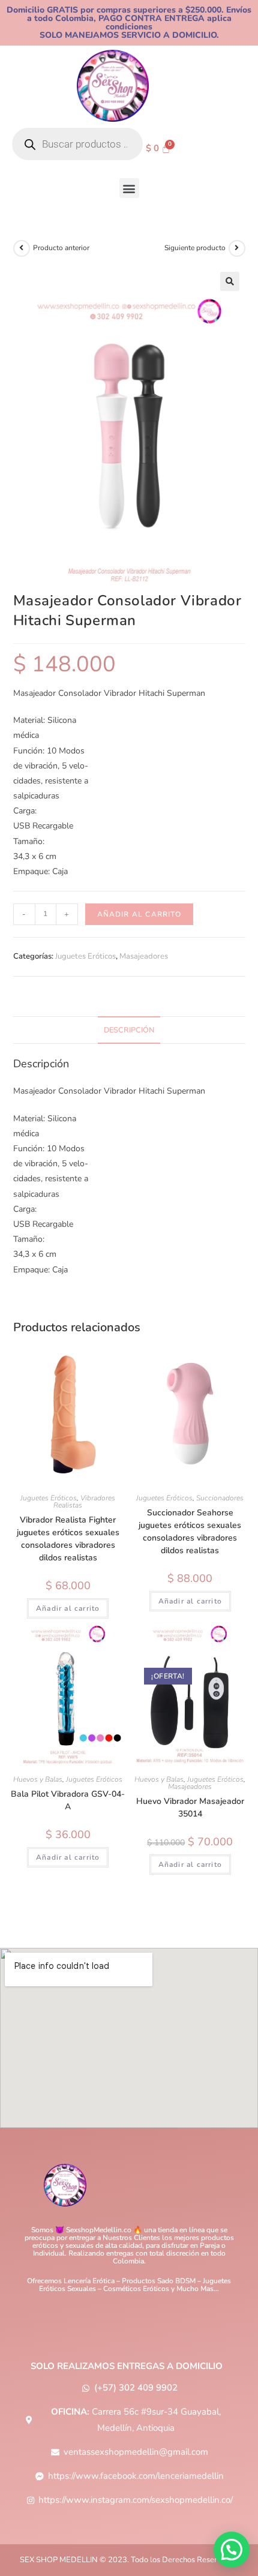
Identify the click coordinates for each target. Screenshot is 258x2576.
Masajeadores (144, 956)
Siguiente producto (195, 248)
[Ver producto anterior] (22, 248)
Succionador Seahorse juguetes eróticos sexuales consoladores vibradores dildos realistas (190, 1532)
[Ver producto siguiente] (237, 248)
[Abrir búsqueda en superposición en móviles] (77, 144)
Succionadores (220, 1498)
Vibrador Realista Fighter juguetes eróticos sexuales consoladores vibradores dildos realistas (68, 1539)
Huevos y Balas (38, 1779)
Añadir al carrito (139, 914)
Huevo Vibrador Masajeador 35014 (190, 1808)
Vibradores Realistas (84, 1502)
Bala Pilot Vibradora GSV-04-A (68, 1800)
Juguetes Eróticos (85, 956)
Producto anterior (61, 248)
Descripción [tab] (129, 1030)
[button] (129, 188)
